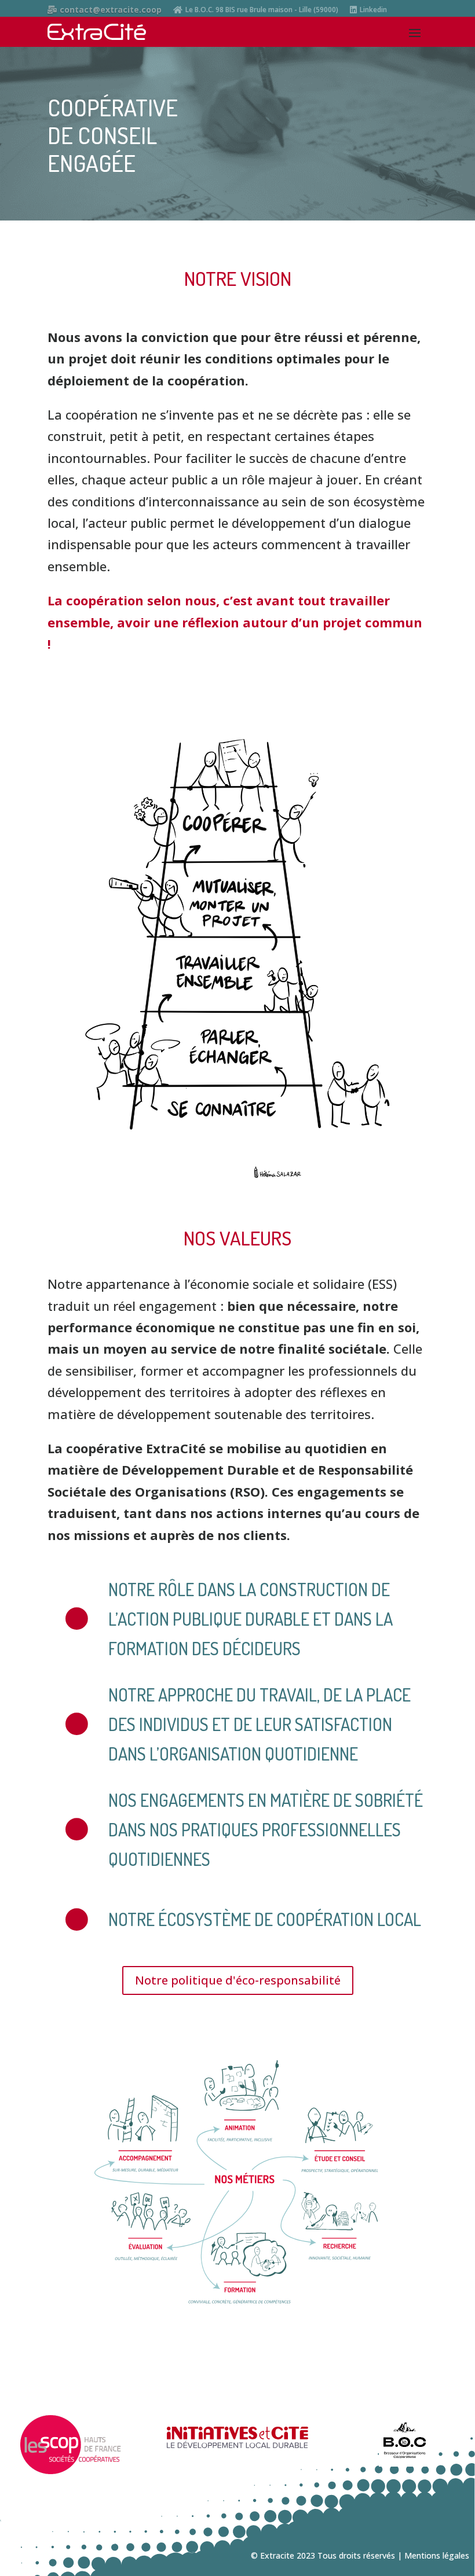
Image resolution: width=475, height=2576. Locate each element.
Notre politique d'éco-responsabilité (238, 1980)
